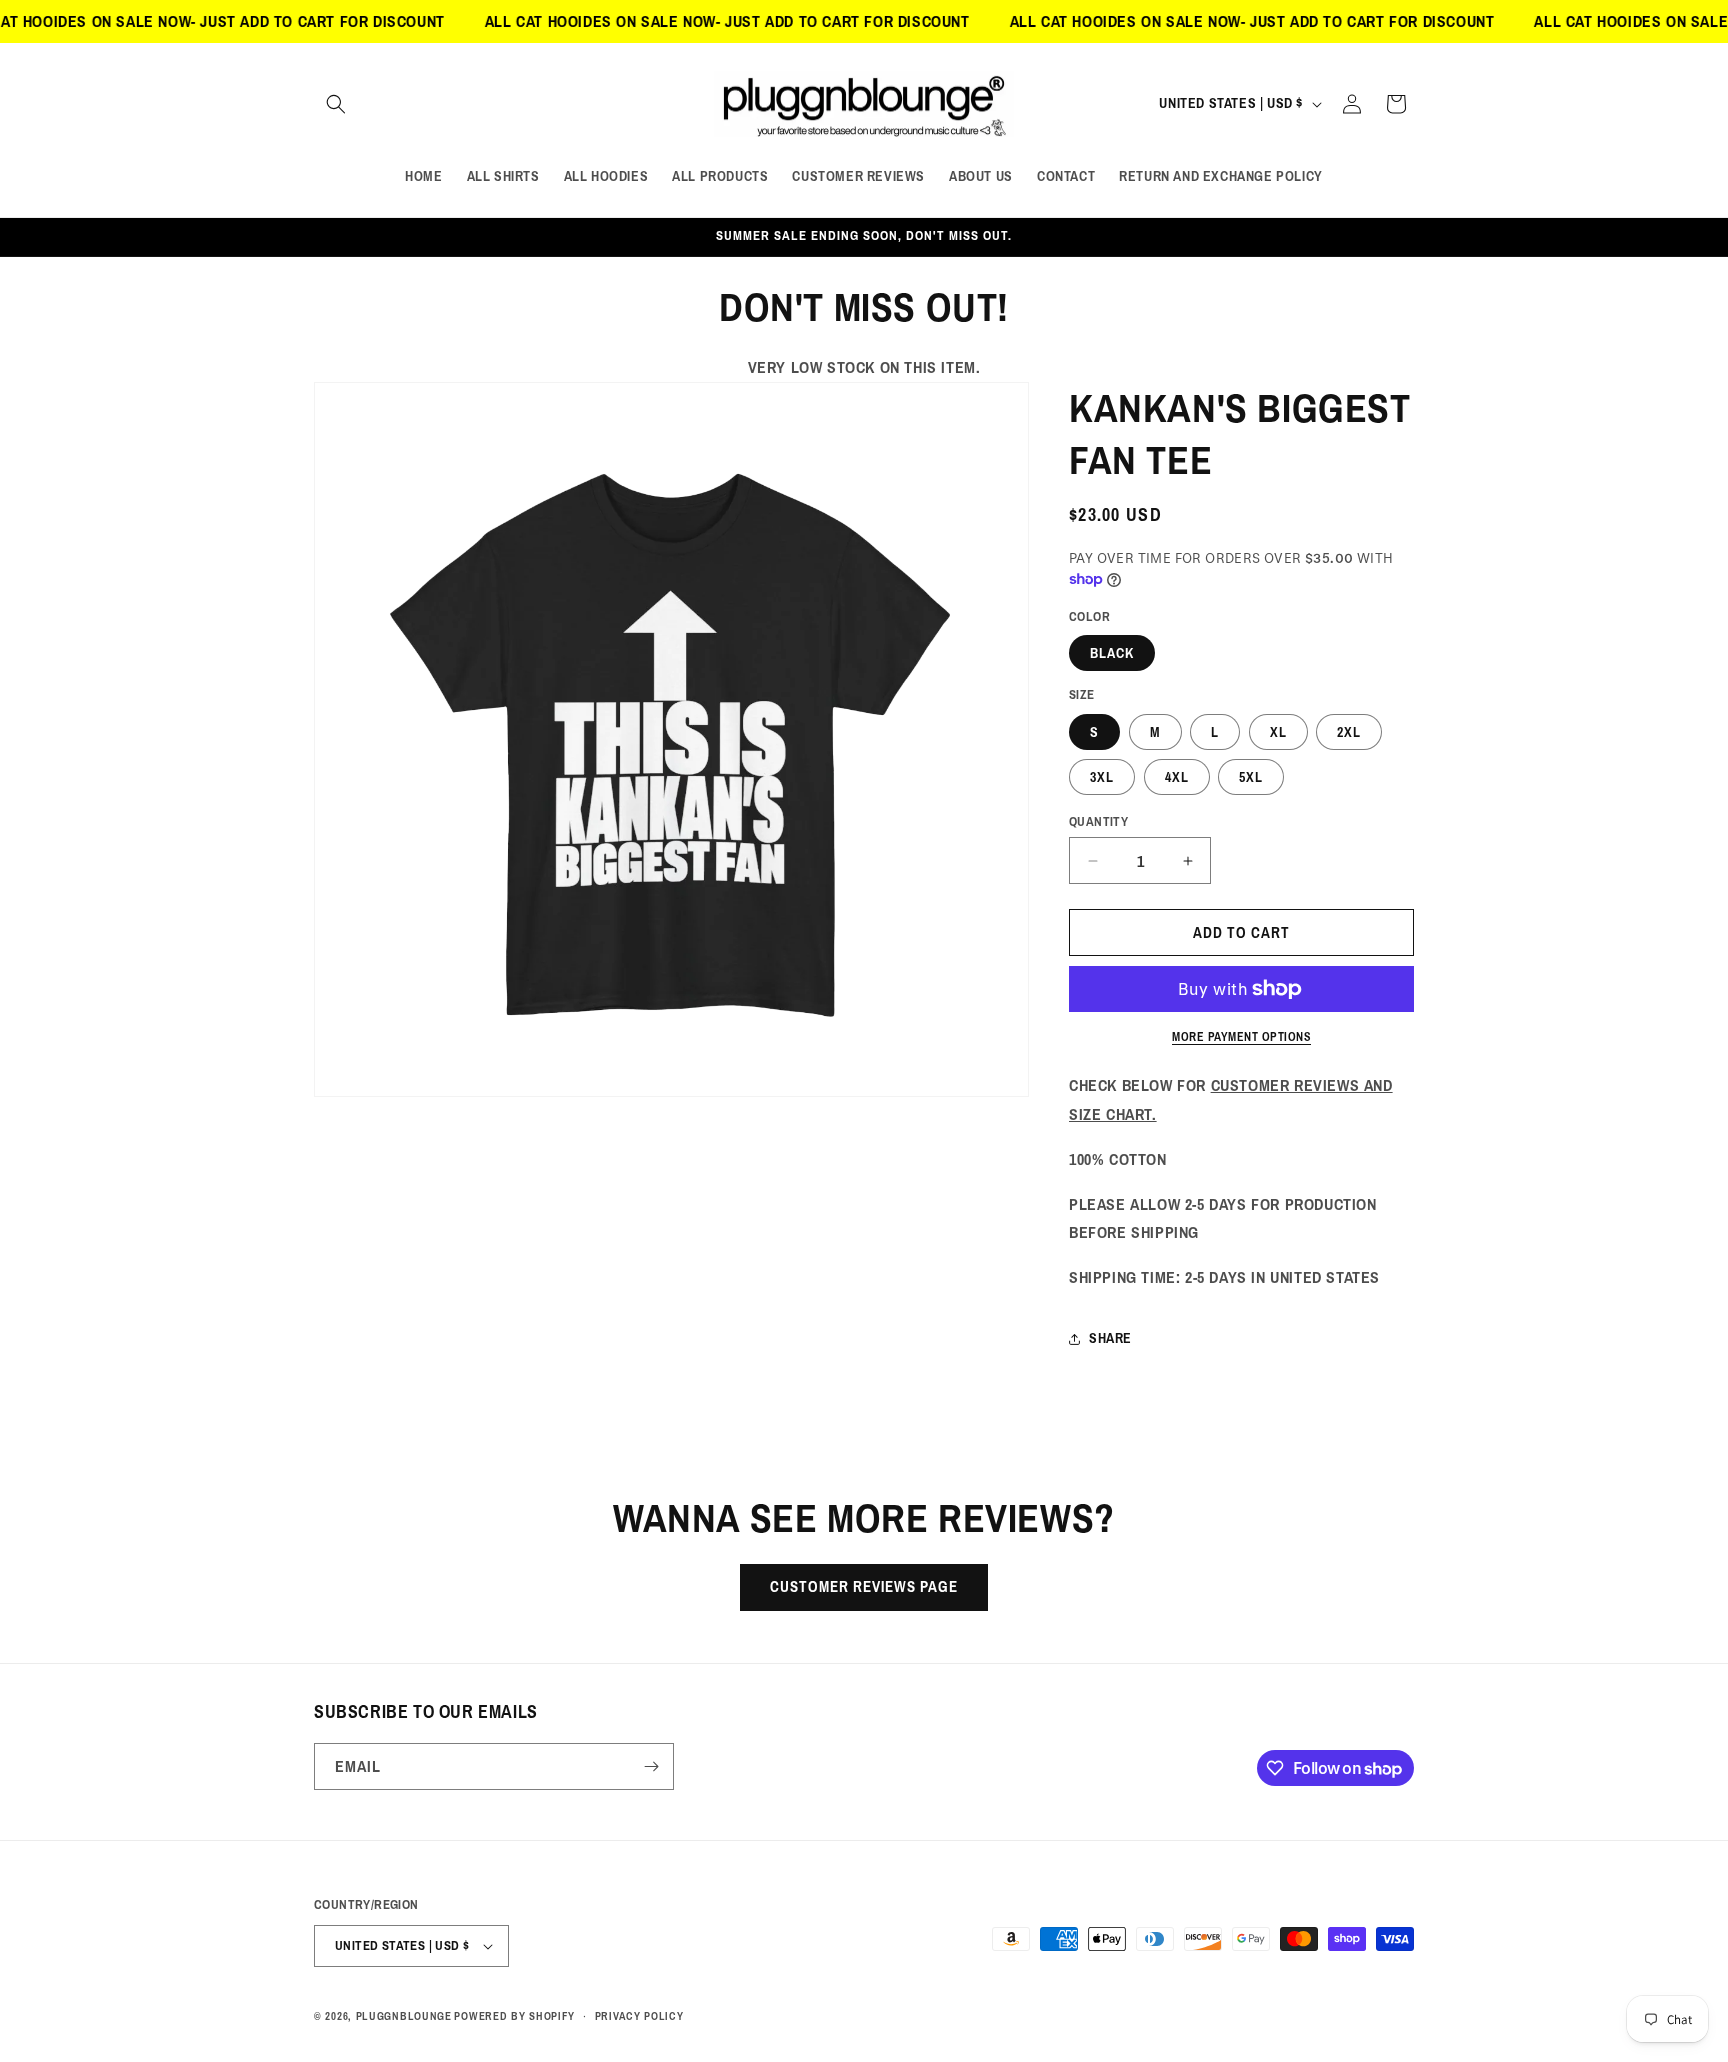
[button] (336, 104)
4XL (1177, 777)
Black (1112, 653)
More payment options (1241, 1037)
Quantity (1098, 821)
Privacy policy (639, 2016)
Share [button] (1110, 1338)
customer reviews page (864, 1586)
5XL (1251, 777)
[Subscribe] (651, 1766)
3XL (1102, 777)
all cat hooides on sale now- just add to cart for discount (674, 21)
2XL (1349, 732)
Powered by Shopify (514, 2016)
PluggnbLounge (404, 2016)
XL (1278, 732)
